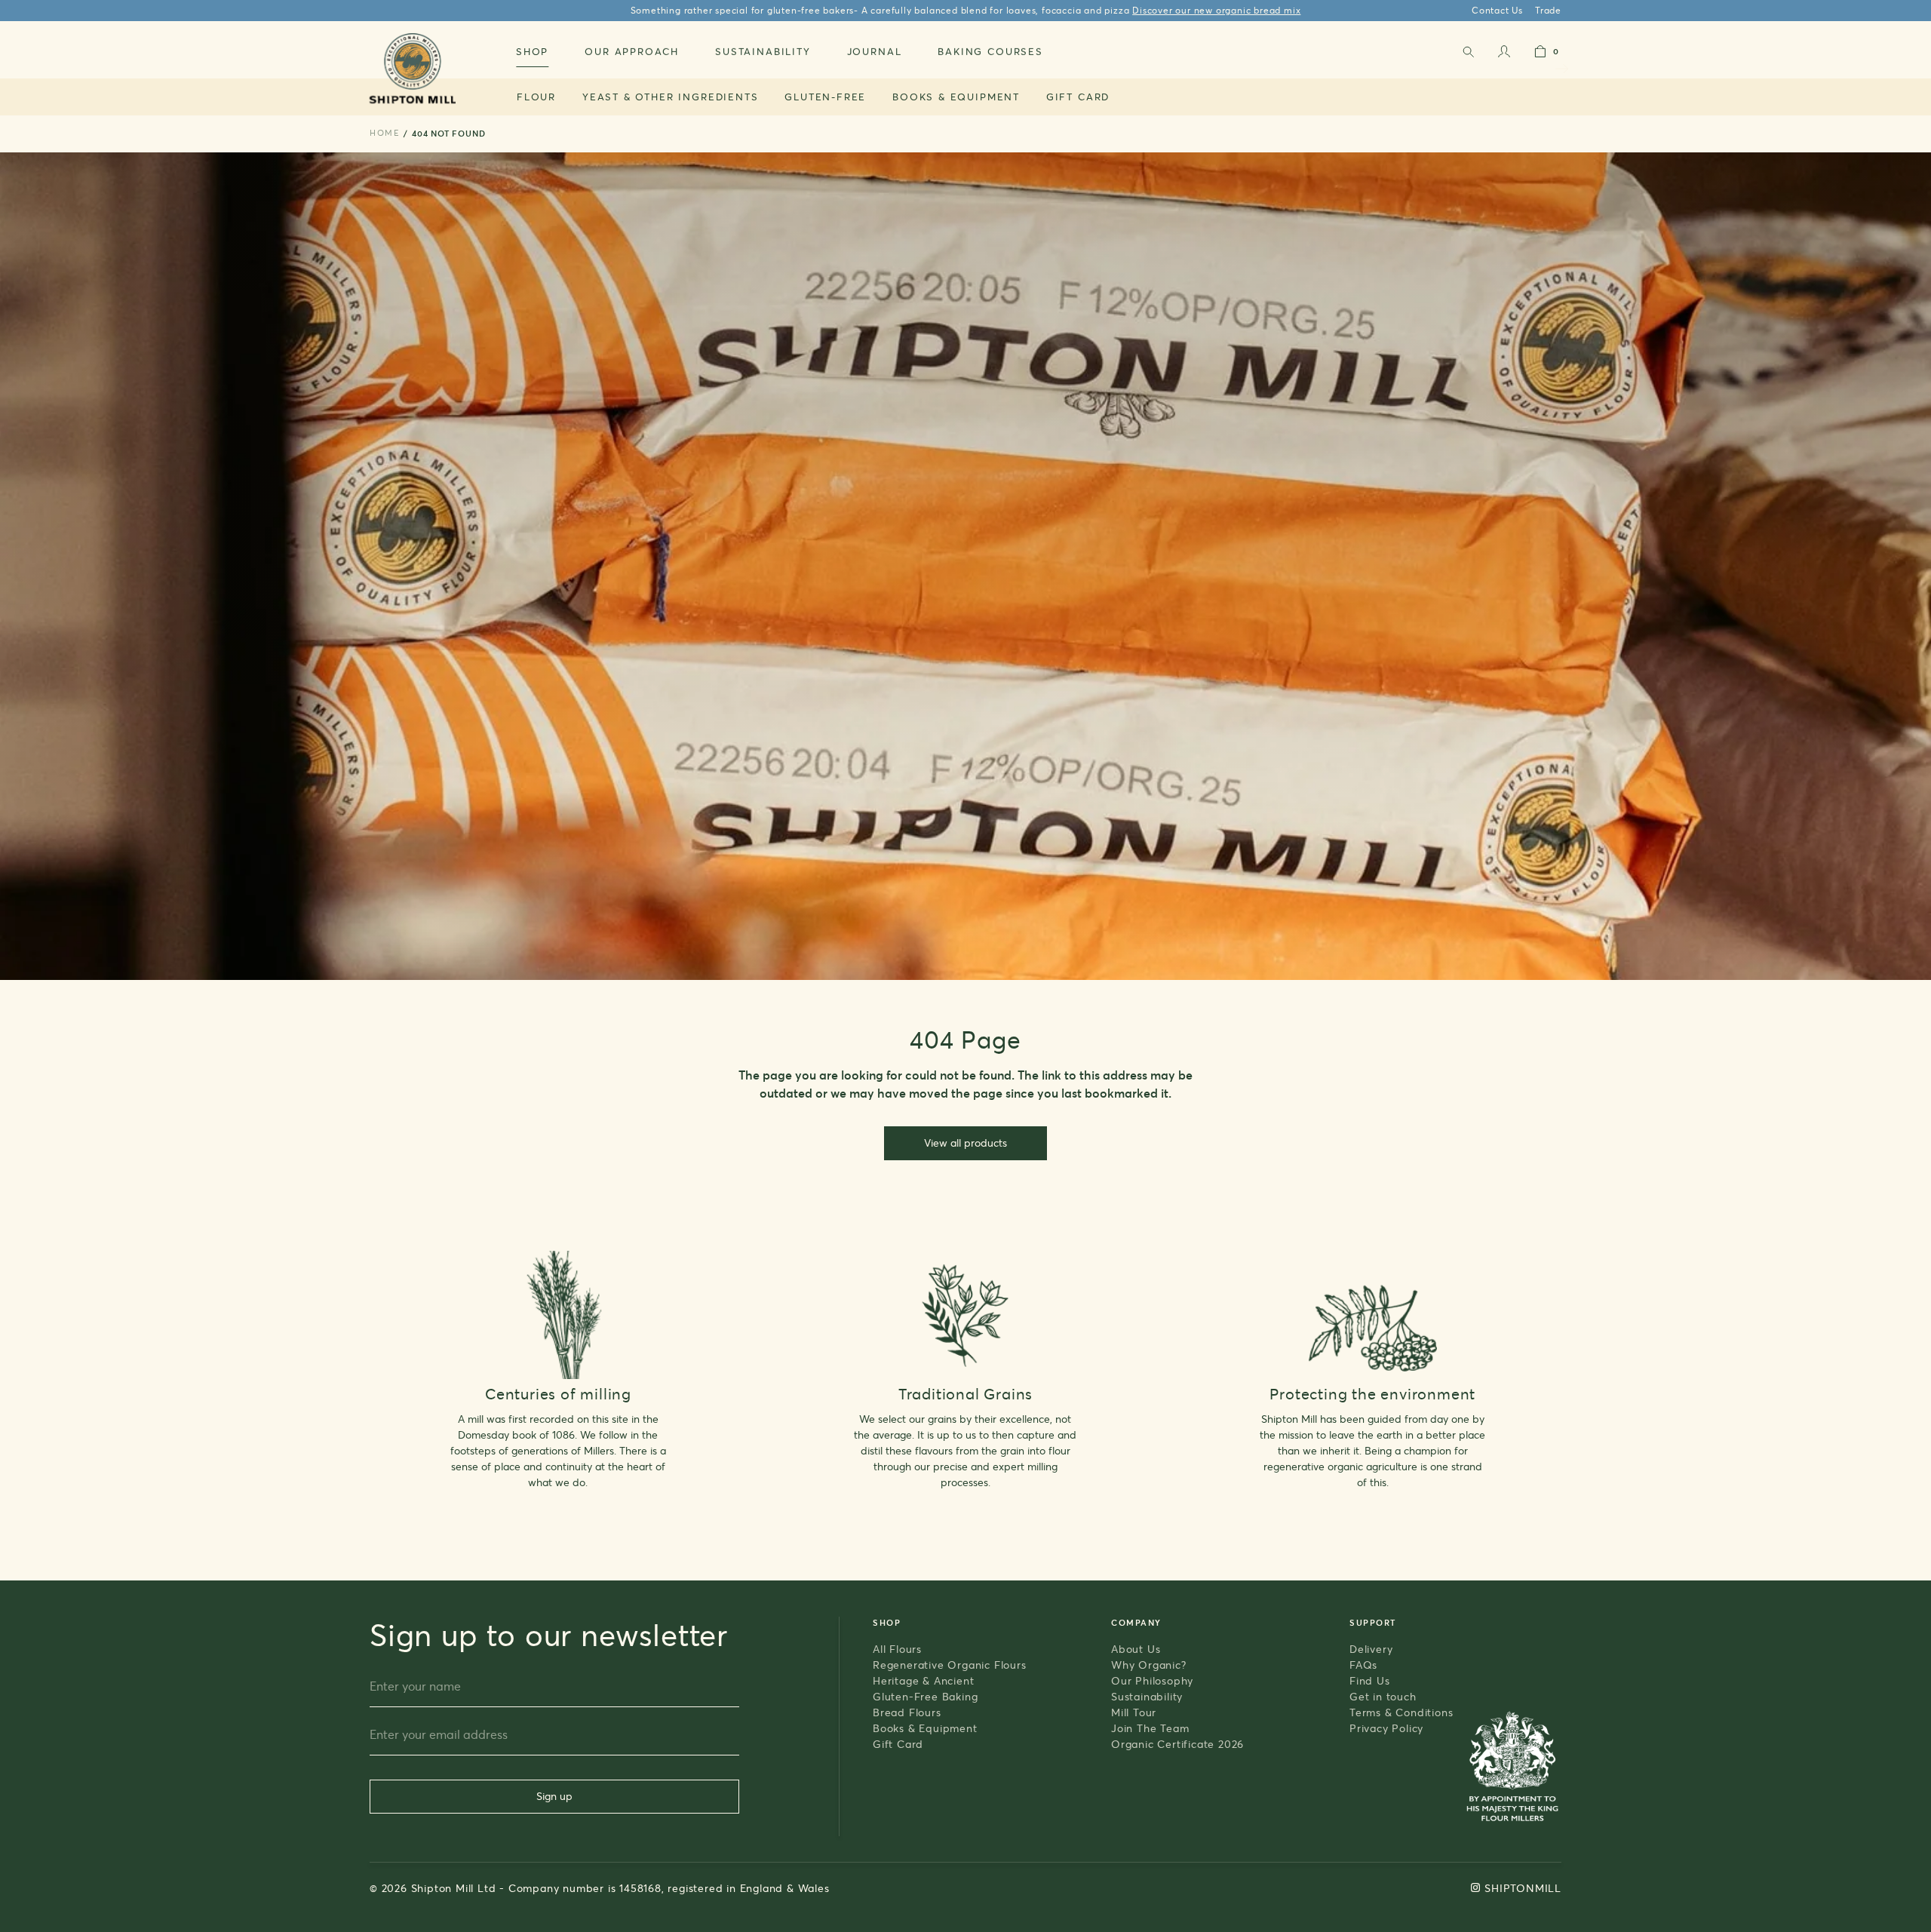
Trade (1548, 10)
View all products (965, 1143)
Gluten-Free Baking (925, 1696)
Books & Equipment (956, 97)
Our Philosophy (1152, 1680)
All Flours (897, 1649)
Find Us (1370, 1680)
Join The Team (1150, 1728)
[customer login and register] (1504, 55)
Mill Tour (1134, 1712)
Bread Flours (907, 1712)
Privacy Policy (1386, 1728)
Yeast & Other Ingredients (671, 97)
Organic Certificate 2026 (1177, 1744)
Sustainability (1147, 1696)
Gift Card (1078, 97)
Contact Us (1497, 10)
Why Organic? (1149, 1665)
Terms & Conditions (1401, 1712)
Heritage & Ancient (923, 1680)
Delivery (1371, 1649)
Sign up (554, 1796)
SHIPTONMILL (1523, 1888)
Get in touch (1383, 1696)
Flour (536, 97)
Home (385, 133)
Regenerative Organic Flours (950, 1665)
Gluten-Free (825, 97)
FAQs (1363, 1665)
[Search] (1468, 55)
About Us (1136, 1649)
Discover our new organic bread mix (1216, 10)
